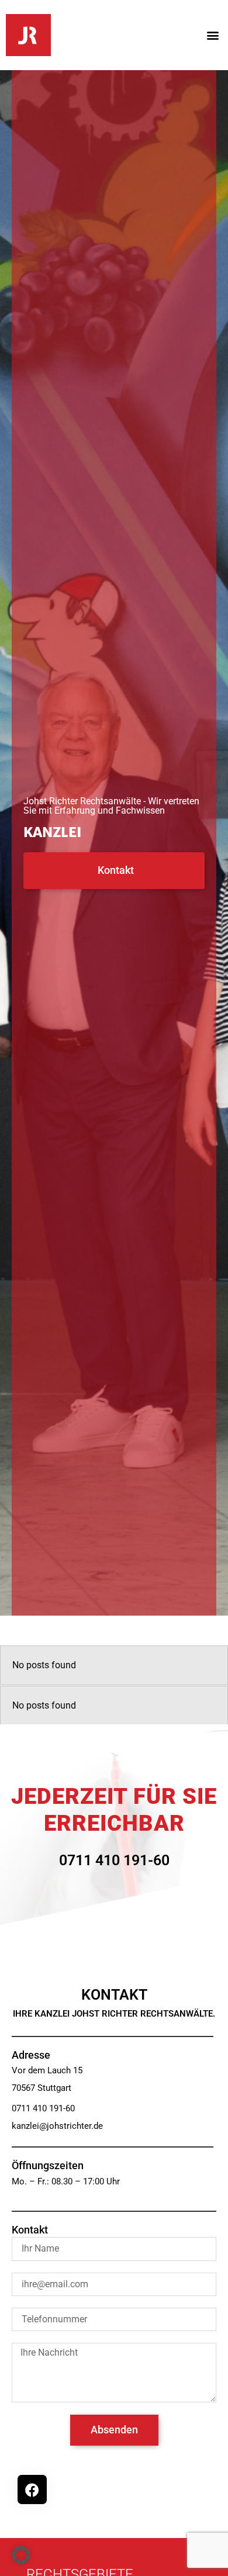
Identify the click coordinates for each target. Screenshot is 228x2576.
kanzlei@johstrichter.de (57, 2126)
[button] (213, 35)
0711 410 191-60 (114, 1860)
